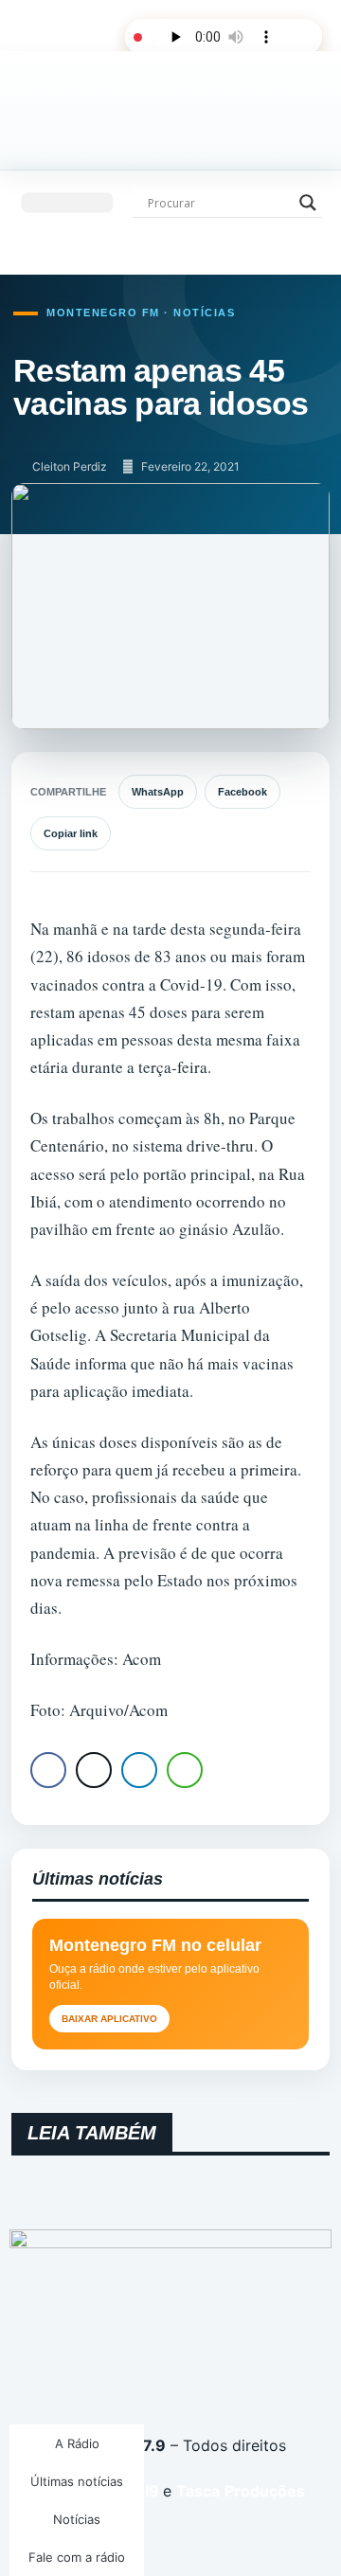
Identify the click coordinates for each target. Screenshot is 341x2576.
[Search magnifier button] (308, 203)
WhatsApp (158, 792)
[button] (67, 203)
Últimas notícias (77, 2481)
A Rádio (77, 2443)
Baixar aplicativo (109, 2019)
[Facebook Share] (48, 1770)
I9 (150, 2491)
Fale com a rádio (77, 2557)
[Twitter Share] (94, 1770)
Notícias (77, 2519)
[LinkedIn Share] (139, 1770)
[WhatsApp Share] (185, 1770)
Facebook (242, 792)
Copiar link (71, 833)
